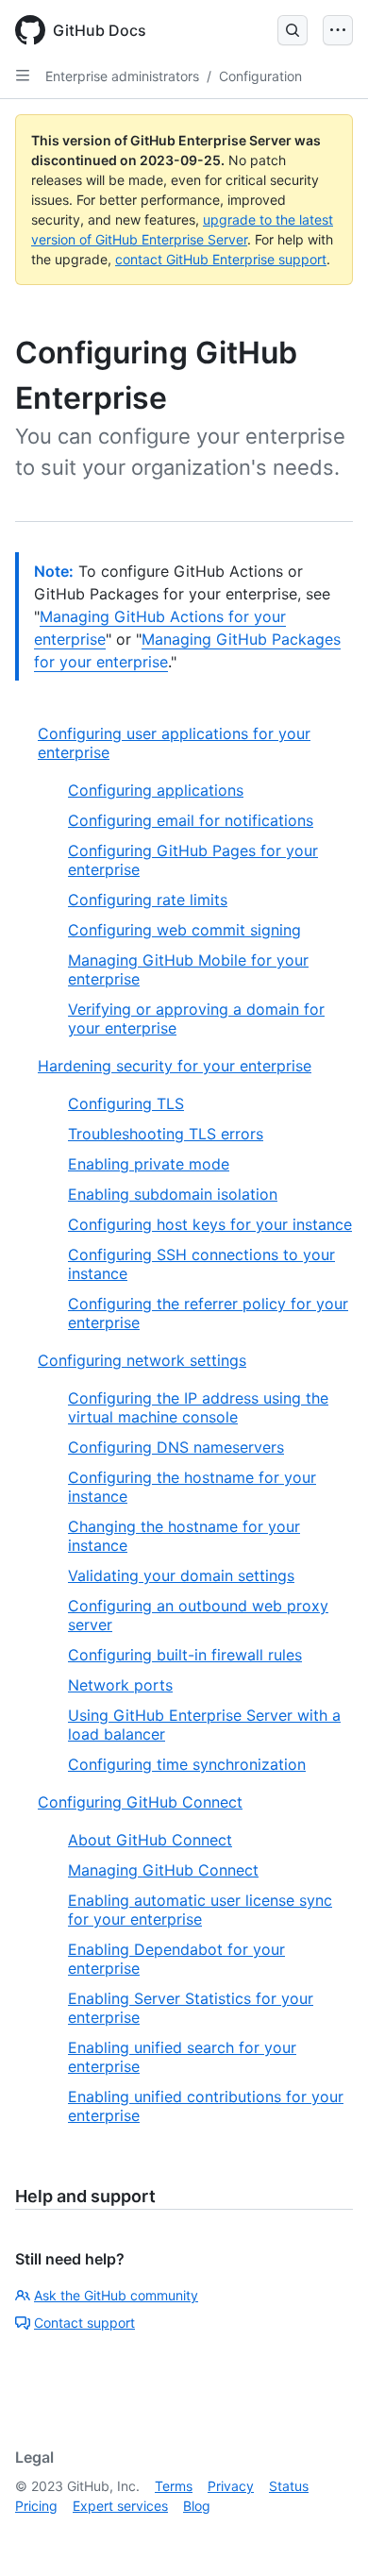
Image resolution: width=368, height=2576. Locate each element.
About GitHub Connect (150, 1840)
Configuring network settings (142, 1360)
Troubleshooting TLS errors (166, 1134)
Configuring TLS (126, 1103)
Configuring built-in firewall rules (185, 1655)
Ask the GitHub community (116, 2295)
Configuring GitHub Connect (140, 1802)
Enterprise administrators (122, 76)
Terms (174, 2486)
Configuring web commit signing (184, 930)
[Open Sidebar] (23, 76)
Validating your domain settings (181, 1575)
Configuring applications (156, 790)
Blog (197, 2506)
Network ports (120, 1685)
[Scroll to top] (326, 2534)
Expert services (120, 2506)
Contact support (84, 2323)
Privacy (231, 2486)
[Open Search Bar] (293, 30)
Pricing (36, 2506)
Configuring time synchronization (187, 1764)
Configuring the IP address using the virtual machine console (198, 1407)
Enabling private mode (149, 1164)
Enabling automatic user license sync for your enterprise (200, 1910)
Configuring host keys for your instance (210, 1224)
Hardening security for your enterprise (175, 1066)
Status (289, 2486)
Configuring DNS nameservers (176, 1447)
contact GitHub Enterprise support (221, 259)
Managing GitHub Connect (163, 1870)
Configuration (260, 76)
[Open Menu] (338, 30)
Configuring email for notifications (191, 820)
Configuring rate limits (148, 900)
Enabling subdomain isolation (173, 1194)
